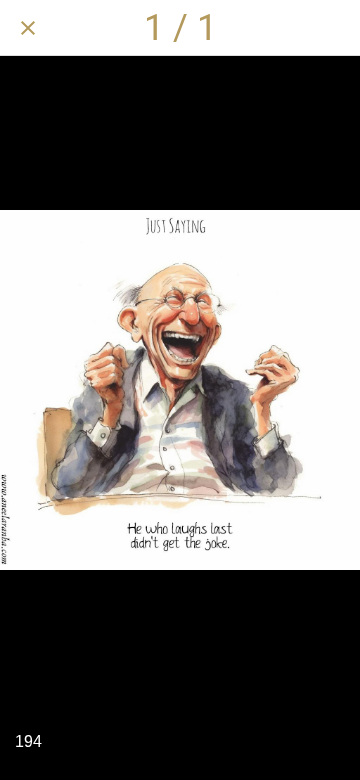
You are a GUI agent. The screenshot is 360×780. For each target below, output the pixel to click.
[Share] (228, 28)
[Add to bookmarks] (332, 28)
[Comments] (280, 28)
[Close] (28, 28)
